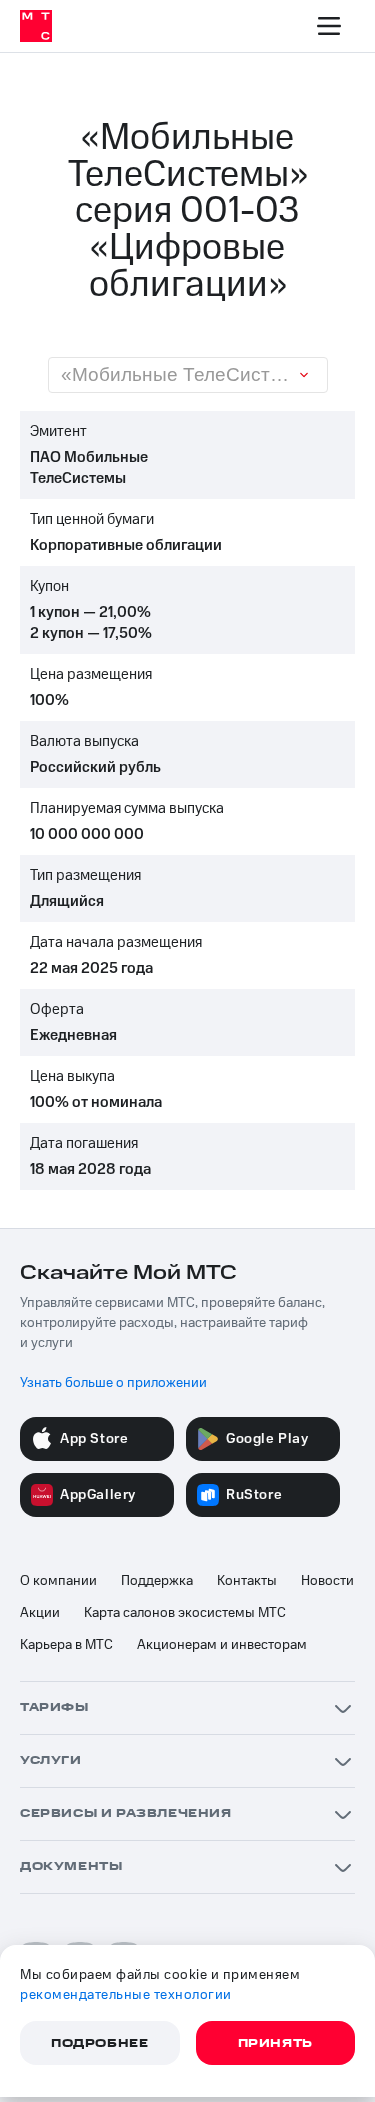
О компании (58, 1581)
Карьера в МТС (66, 1645)
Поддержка (157, 1581)
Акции (40, 1613)
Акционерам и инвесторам (222, 1645)
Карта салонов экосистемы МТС (185, 1613)
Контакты (247, 1581)
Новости (327, 1581)
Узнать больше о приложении (113, 1383)
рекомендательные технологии (126, 1995)
